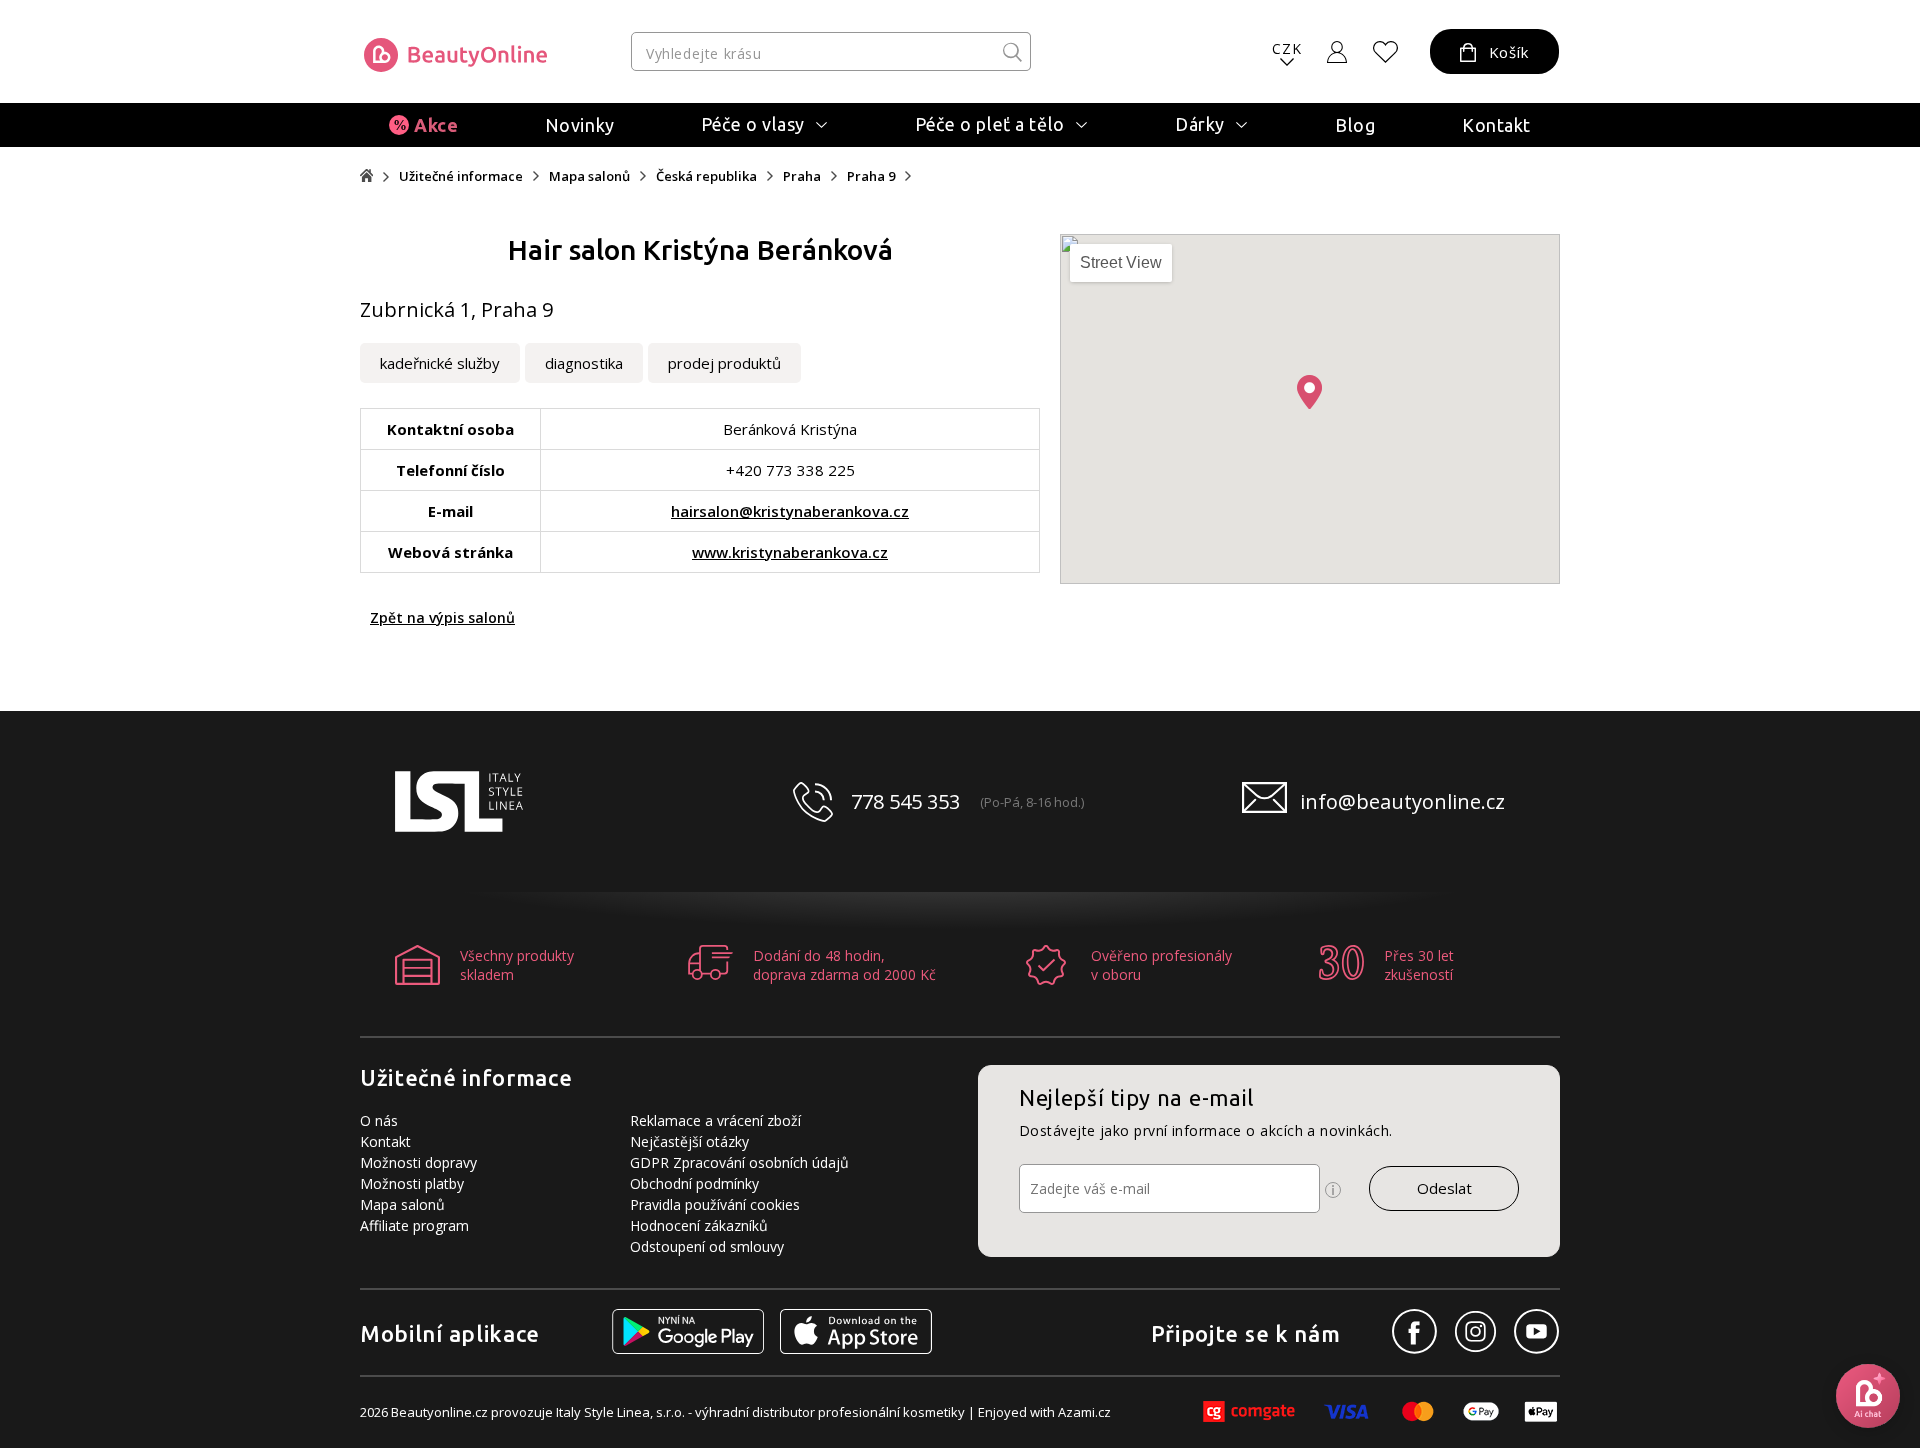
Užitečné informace (461, 176)
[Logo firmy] (455, 55)
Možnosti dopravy (418, 1162)
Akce (436, 125)
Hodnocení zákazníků (699, 1225)
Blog (1355, 125)
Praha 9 (871, 176)
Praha (802, 176)
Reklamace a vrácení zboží (715, 1120)
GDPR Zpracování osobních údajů (739, 1162)
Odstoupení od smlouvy (707, 1246)
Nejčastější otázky (689, 1141)
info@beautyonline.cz (1402, 801)
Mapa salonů (589, 176)
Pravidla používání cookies (715, 1204)
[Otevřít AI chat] (1868, 1396)
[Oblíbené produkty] (1386, 52)
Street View (1121, 262)
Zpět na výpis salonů (442, 617)
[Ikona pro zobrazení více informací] (1333, 1190)
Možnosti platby (412, 1183)
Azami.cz (1084, 1412)
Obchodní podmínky (694, 1183)
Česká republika (706, 176)
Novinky (580, 125)
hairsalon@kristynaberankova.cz (790, 511)
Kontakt (1496, 125)
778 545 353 (905, 801)
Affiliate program (414, 1225)
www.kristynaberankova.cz (790, 552)
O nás (379, 1120)
